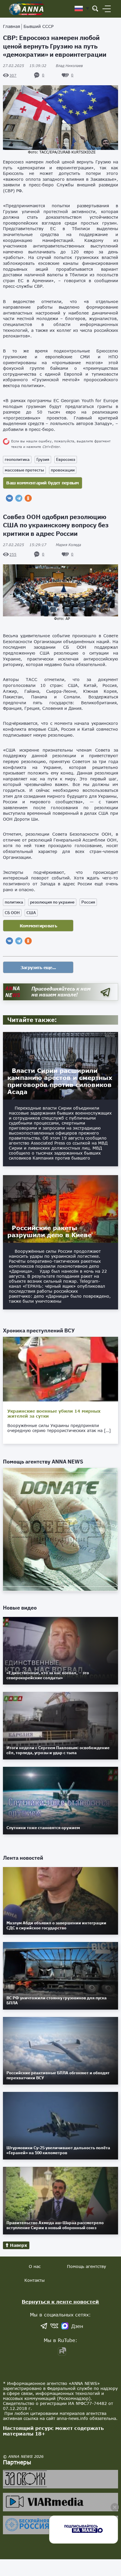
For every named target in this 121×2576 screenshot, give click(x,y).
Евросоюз (66, 459)
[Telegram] (19, 498)
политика (14, 902)
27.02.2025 (25, 66)
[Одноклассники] (28, 498)
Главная (11, 26)
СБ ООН (12, 913)
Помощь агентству (86, 2266)
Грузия (43, 459)
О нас (35, 2266)
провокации (63, 470)
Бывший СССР (38, 26)
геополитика (17, 459)
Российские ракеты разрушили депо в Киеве (49, 1231)
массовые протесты (24, 470)
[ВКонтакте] (9, 498)
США (31, 913)
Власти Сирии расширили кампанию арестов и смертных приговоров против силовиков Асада (60, 1081)
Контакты (35, 2280)
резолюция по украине (52, 902)
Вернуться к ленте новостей (60, 2302)
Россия (88, 902)
